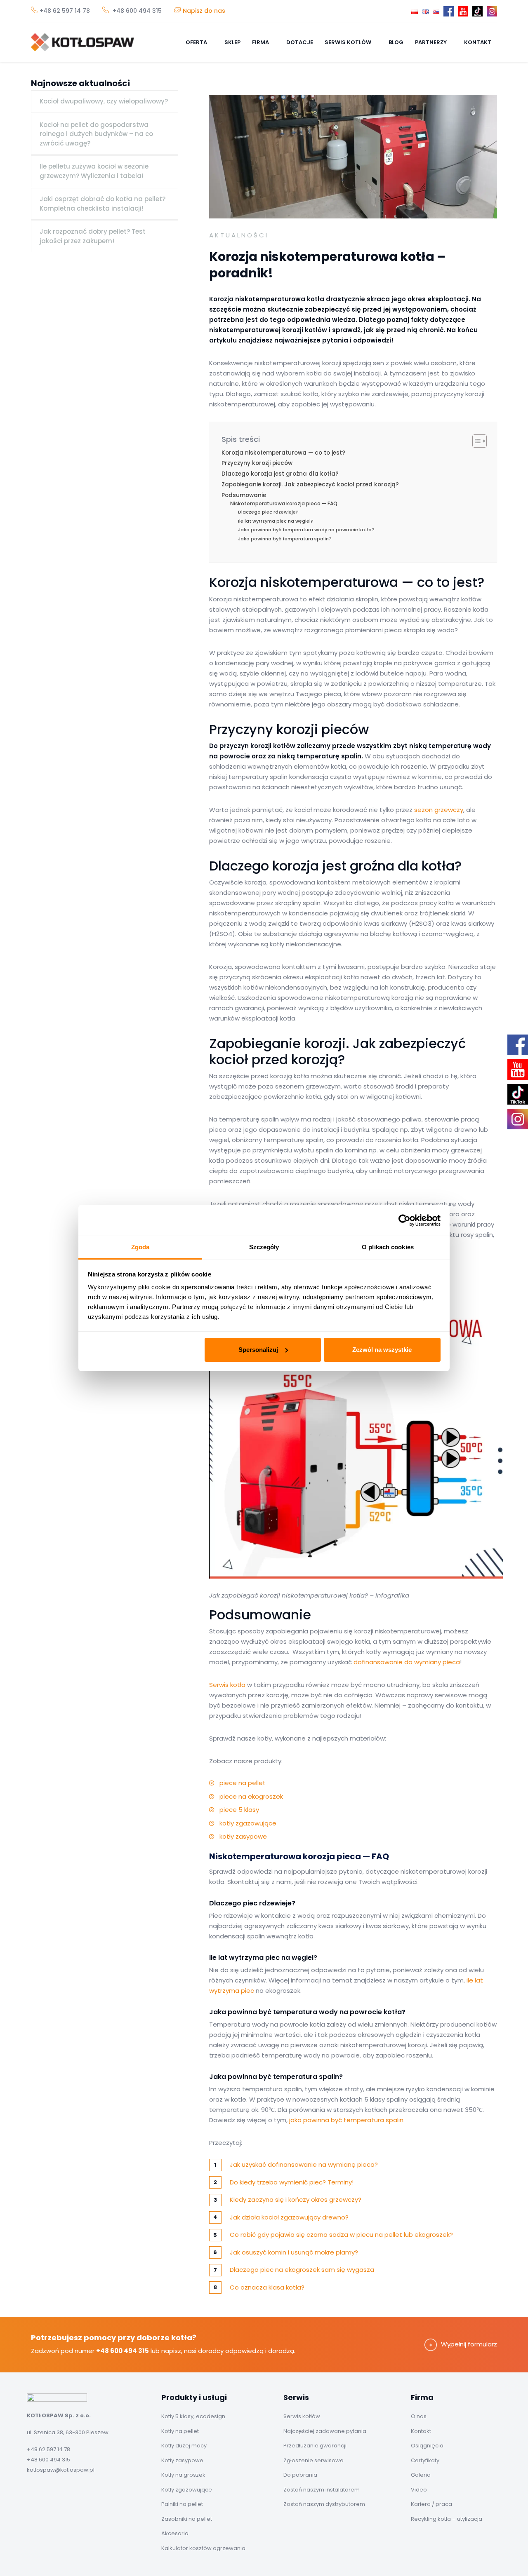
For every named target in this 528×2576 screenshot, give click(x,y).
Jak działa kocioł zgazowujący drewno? (289, 2217)
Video (419, 2490)
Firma (261, 42)
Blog (396, 42)
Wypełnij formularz (469, 2344)
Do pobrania (300, 2475)
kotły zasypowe (243, 1836)
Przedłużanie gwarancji (315, 2446)
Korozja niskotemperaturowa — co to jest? (283, 453)
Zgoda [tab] (140, 1247)
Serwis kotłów (349, 42)
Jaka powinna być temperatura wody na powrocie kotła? (306, 530)
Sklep (232, 42)
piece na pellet (243, 1783)
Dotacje (300, 42)
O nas (419, 2416)
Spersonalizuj (258, 1350)
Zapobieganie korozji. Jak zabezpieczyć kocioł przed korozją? (310, 484)
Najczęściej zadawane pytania (325, 2431)
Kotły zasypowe (182, 2460)
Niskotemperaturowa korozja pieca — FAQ (284, 503)
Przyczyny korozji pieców (257, 463)
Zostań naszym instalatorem (322, 2490)
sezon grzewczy (439, 810)
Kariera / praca (431, 2504)
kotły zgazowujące (248, 1823)
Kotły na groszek (183, 2475)
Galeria (421, 2475)
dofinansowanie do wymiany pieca (407, 1662)
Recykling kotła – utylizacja (447, 2519)
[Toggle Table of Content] (475, 441)
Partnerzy (431, 42)
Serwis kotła (227, 1685)
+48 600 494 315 (136, 11)
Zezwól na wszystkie (382, 1350)
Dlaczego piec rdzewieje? (268, 512)
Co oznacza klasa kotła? (267, 2287)
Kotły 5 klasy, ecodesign (193, 2416)
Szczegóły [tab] (264, 1247)
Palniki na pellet (182, 2504)
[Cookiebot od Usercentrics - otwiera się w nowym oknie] (404, 1220)
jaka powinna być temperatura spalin (346, 2120)
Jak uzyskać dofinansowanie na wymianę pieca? (304, 2164)
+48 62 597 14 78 (65, 11)
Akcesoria (175, 2533)
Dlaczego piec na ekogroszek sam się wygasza (302, 2270)
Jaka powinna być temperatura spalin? (285, 539)
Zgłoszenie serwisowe (313, 2460)
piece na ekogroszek (251, 1796)
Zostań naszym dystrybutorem (324, 2504)
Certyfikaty (425, 2460)
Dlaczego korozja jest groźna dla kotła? (280, 474)
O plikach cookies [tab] (388, 1247)
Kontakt (478, 42)
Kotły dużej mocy (184, 2446)
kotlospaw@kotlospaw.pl (61, 2470)
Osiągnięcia (427, 2446)
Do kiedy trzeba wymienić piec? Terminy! (292, 2182)
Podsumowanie (244, 495)
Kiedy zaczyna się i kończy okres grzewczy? (296, 2199)
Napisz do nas (204, 11)
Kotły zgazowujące (187, 2490)
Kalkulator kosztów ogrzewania (203, 2548)
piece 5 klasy (239, 1810)
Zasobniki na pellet (187, 2519)
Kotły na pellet (180, 2431)
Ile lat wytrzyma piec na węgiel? (276, 521)
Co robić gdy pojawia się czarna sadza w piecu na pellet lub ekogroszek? (341, 2235)
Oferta (197, 42)
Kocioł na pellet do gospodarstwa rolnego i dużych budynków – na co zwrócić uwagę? (96, 134)
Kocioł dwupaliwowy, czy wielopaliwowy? (104, 101)
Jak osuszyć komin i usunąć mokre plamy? (294, 2252)
